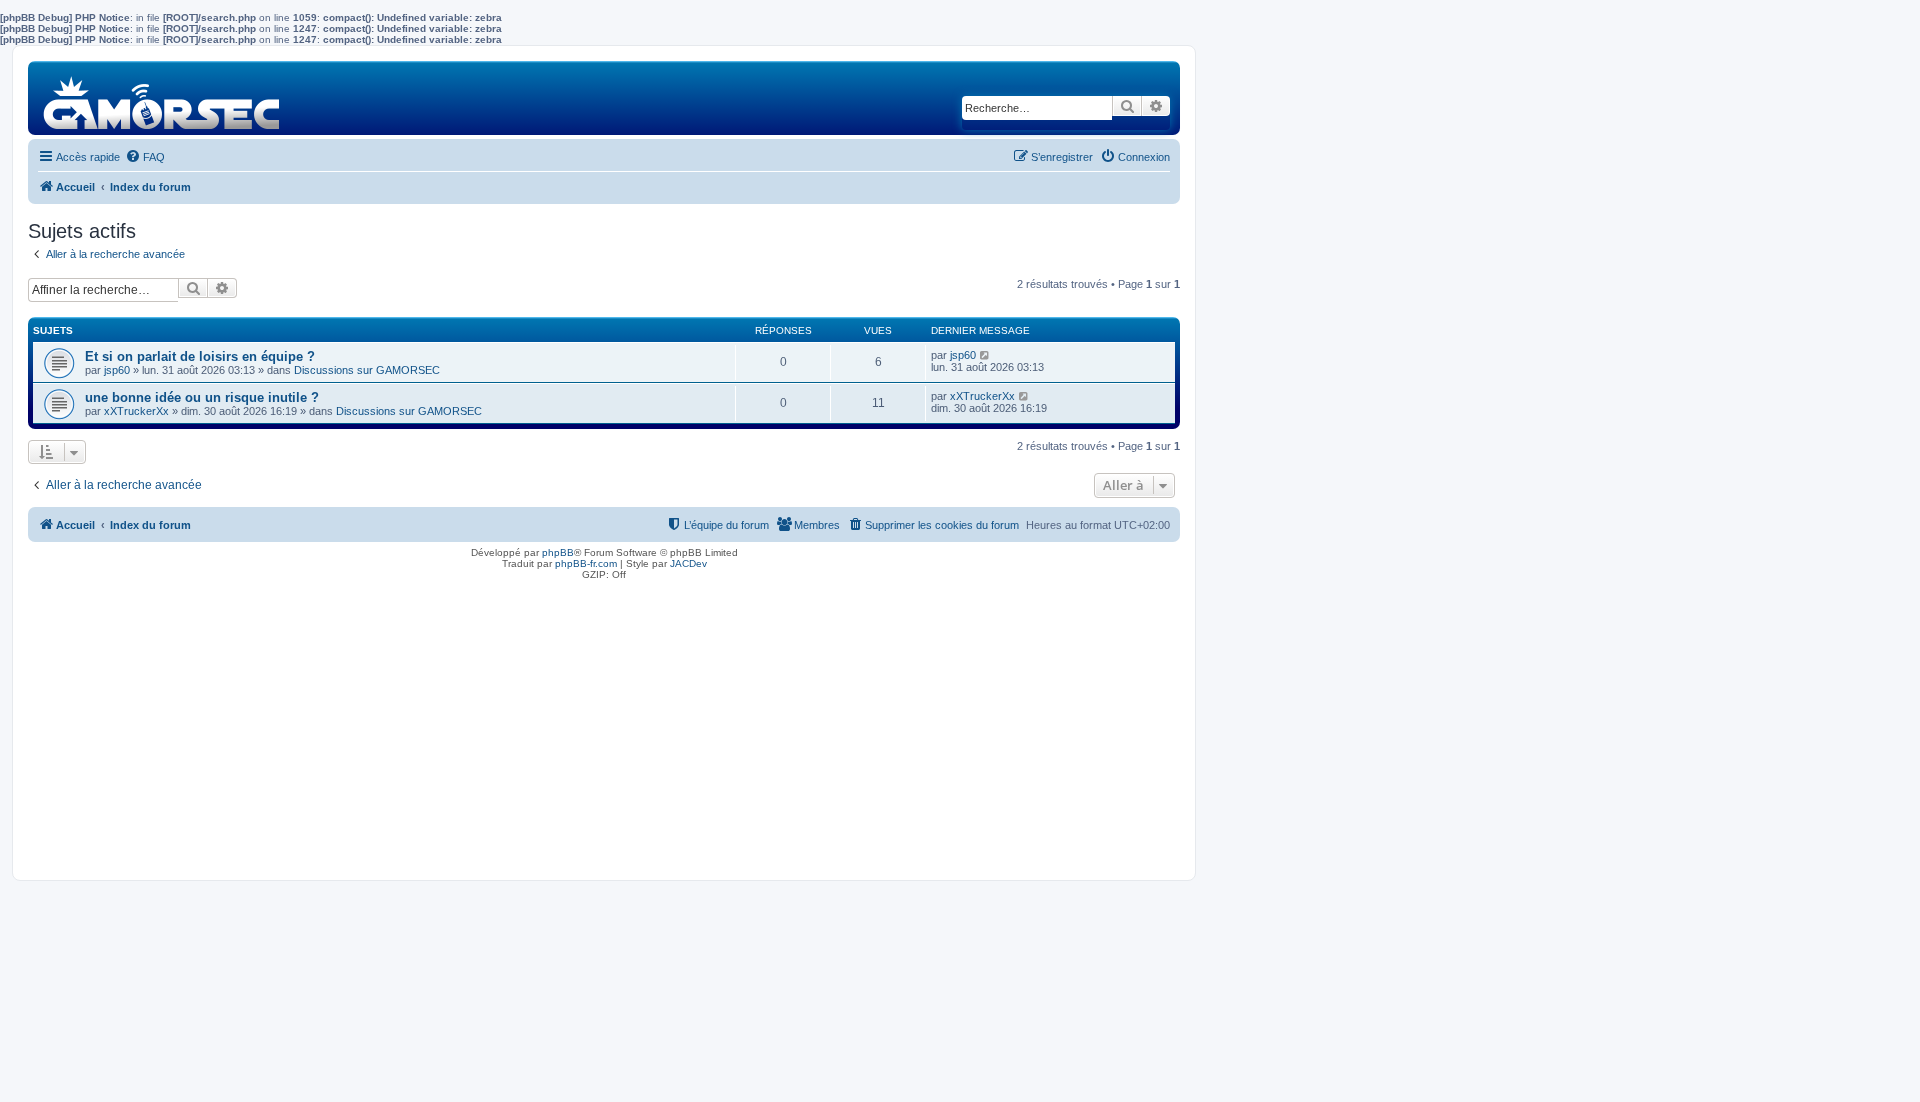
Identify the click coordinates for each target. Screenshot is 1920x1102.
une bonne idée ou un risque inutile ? (202, 397)
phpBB (558, 552)
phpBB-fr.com (586, 563)
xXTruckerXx (136, 411)
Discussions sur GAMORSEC (367, 370)
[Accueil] (162, 97)
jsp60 (117, 370)
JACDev (688, 563)
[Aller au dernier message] (985, 355)
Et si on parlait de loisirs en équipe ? (200, 356)
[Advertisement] (604, 725)
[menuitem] (145, 157)
